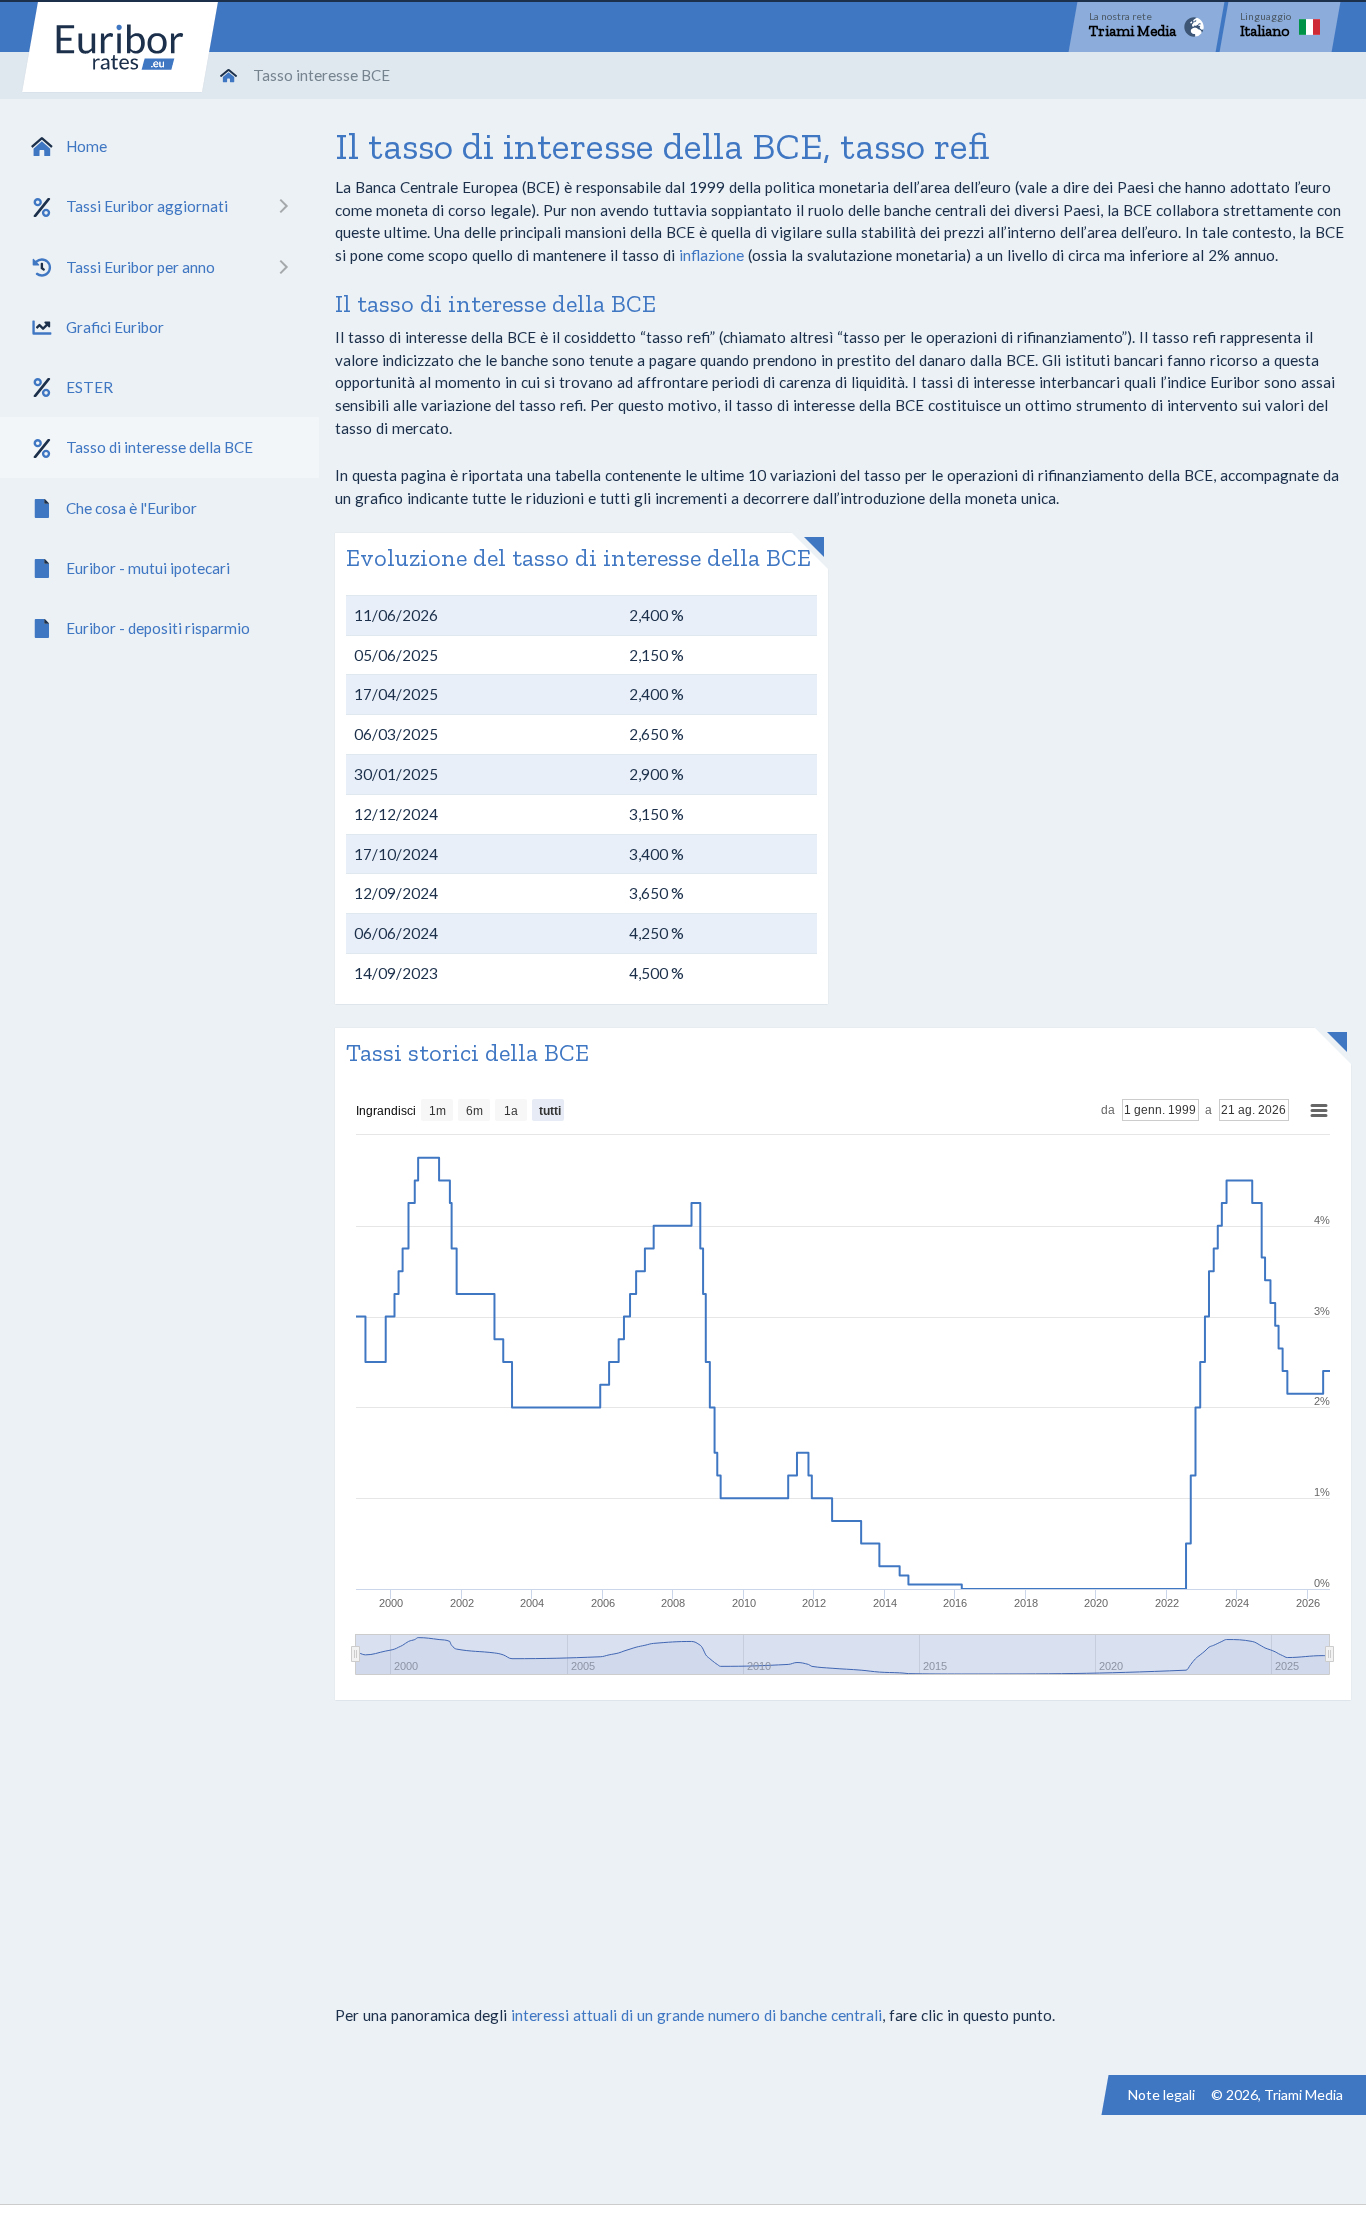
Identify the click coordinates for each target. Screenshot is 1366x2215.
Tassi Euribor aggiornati (147, 206)
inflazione (711, 255)
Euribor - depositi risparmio (158, 628)
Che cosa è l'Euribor (131, 508)
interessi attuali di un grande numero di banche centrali (696, 2015)
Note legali (1161, 2094)
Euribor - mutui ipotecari (148, 568)
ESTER (89, 387)
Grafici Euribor (115, 327)
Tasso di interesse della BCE (159, 447)
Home (86, 146)
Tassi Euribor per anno (140, 267)
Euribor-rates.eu (120, 47)
